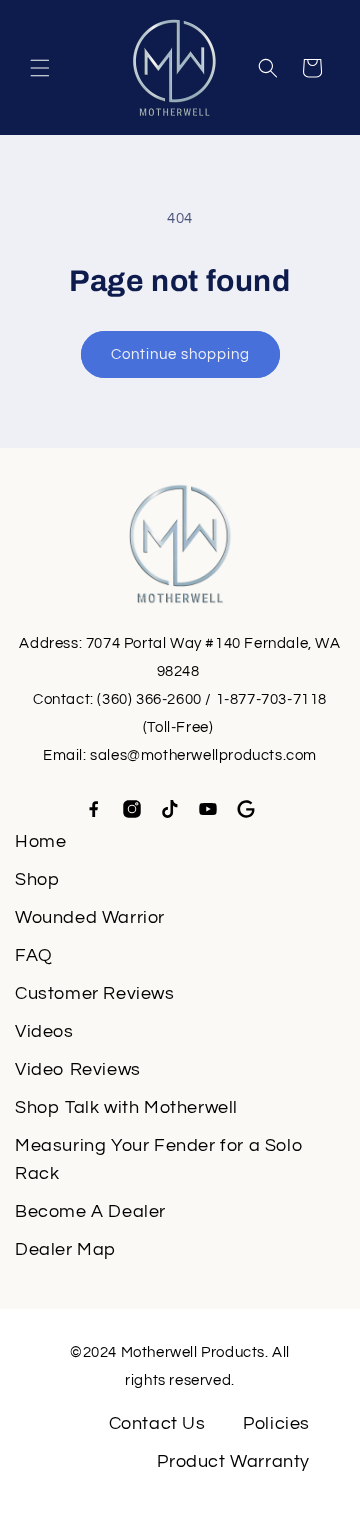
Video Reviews (78, 1069)
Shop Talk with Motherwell (126, 1107)
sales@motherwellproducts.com (203, 755)
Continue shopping (180, 354)
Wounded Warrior (90, 917)
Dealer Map (65, 1249)
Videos (44, 1031)
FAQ (34, 955)
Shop (37, 879)
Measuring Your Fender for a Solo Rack (159, 1159)
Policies (276, 1423)
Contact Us (157, 1423)
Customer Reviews (95, 993)
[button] (40, 68)
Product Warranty (233, 1461)
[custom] (94, 809)
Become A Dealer (90, 1211)
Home (40, 841)
